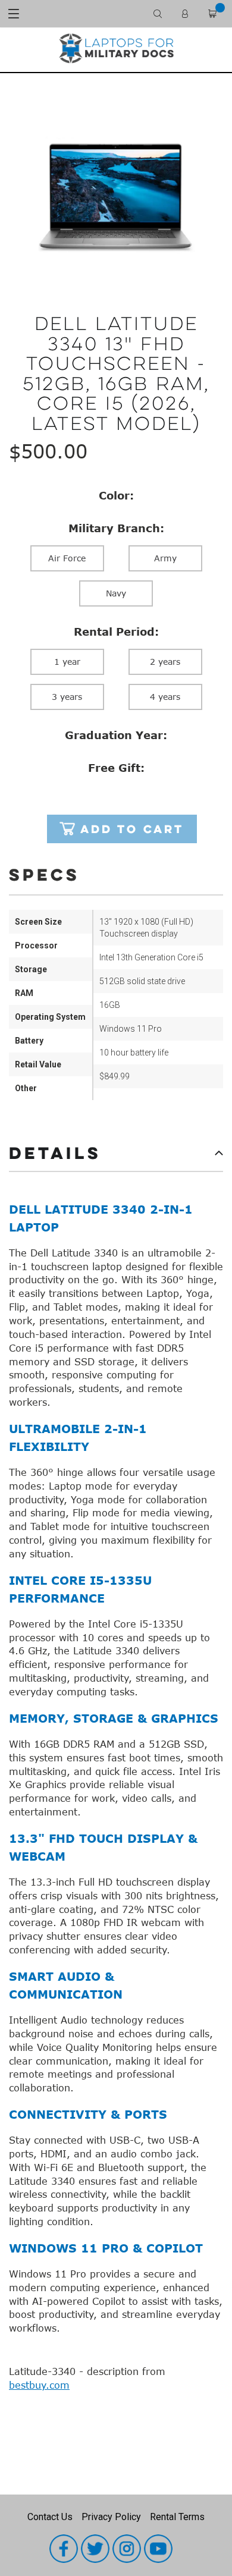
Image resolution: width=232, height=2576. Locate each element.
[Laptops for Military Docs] (116, 48)
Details (55, 1152)
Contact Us (50, 2517)
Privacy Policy (111, 2517)
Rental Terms (177, 2517)
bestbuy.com (39, 2385)
